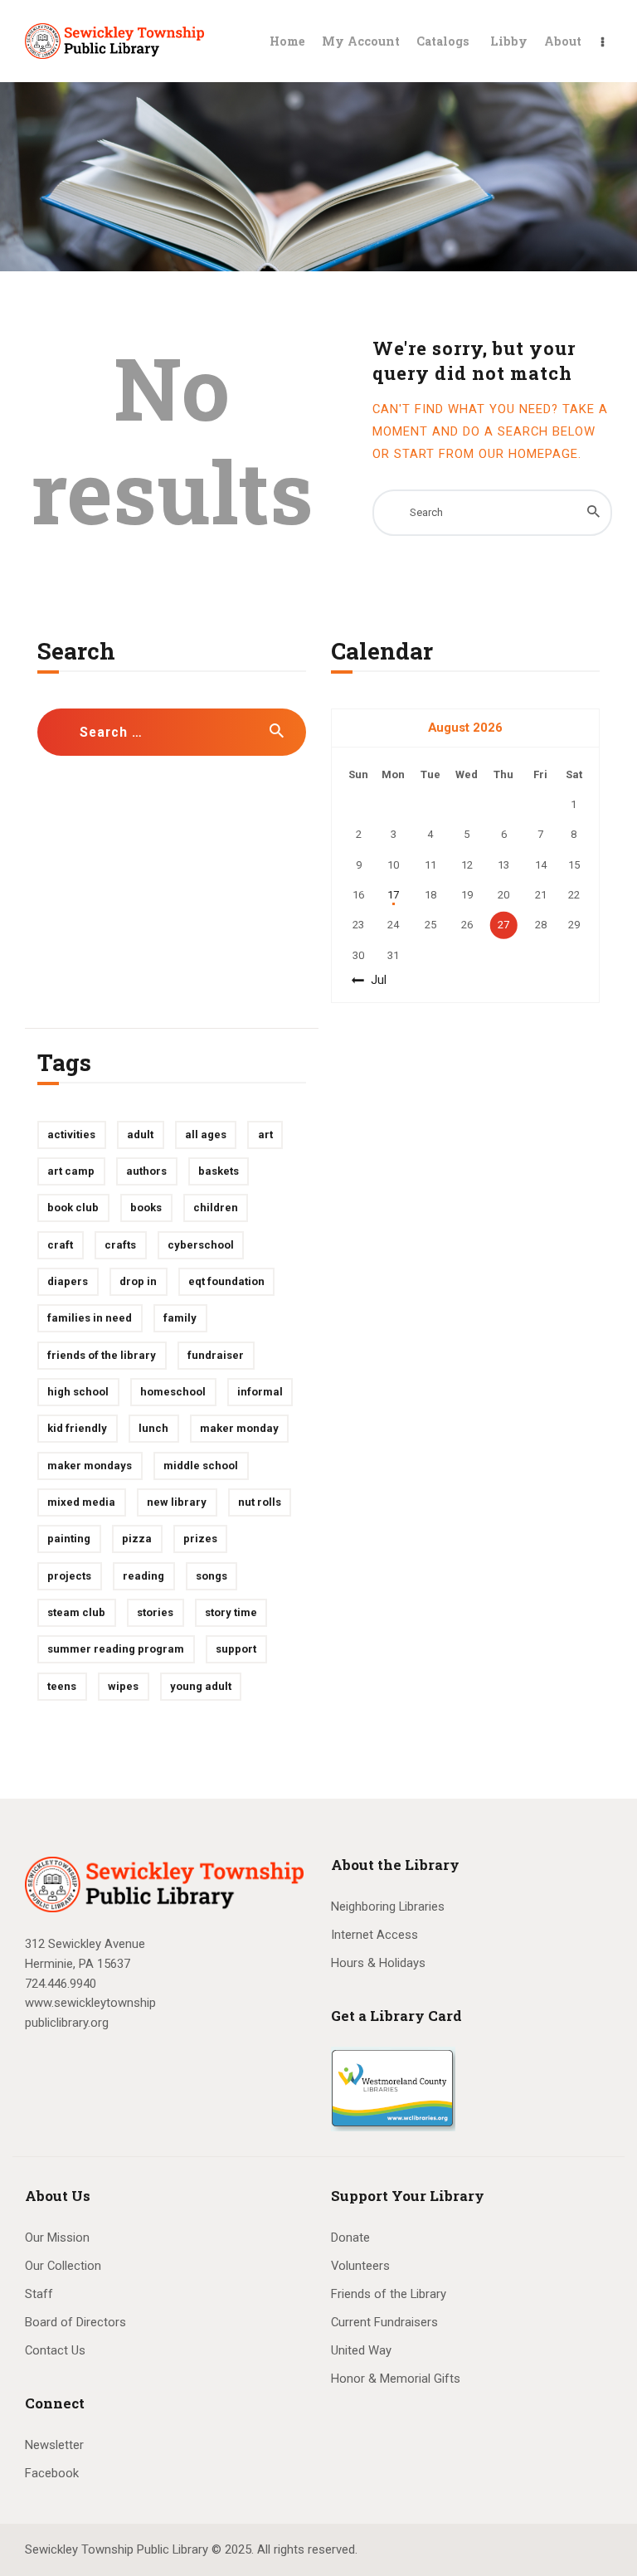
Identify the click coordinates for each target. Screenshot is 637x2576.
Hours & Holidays (378, 1963)
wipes (123, 1686)
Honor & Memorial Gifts (396, 2379)
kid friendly (77, 1428)
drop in (138, 1281)
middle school (201, 1466)
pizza (137, 1539)
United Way (361, 2350)
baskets (219, 1171)
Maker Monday (239, 1428)
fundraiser (216, 1355)
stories (155, 1612)
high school (78, 1392)
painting (69, 1539)
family (180, 1318)
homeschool (173, 1392)
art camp (71, 1171)
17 (393, 895)
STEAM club (76, 1612)
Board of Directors (75, 2322)
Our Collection (63, 2266)
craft (60, 1245)
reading (143, 1576)
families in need (90, 1318)
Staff (39, 2294)
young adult (201, 1686)
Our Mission (57, 2238)
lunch (153, 1428)
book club (73, 1208)
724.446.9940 (61, 1984)
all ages (206, 1135)
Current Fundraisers (384, 2322)
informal (260, 1392)
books (146, 1208)
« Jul (374, 980)
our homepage (528, 454)
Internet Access (374, 1935)
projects (69, 1576)
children (216, 1208)
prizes (200, 1539)
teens (62, 1686)
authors (146, 1171)
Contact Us (55, 2350)
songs (212, 1576)
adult (140, 1135)
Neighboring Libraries (388, 1906)
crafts (120, 1245)
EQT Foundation (226, 1281)
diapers (68, 1281)
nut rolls (260, 1502)
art (265, 1135)
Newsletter (54, 2445)
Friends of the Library (102, 1355)
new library (177, 1502)
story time (231, 1612)
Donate (350, 2238)
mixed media (81, 1502)
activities (71, 1135)
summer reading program (116, 1649)
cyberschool (201, 1245)
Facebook (52, 2473)
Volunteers (360, 2266)
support (236, 1649)
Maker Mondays (90, 1466)
